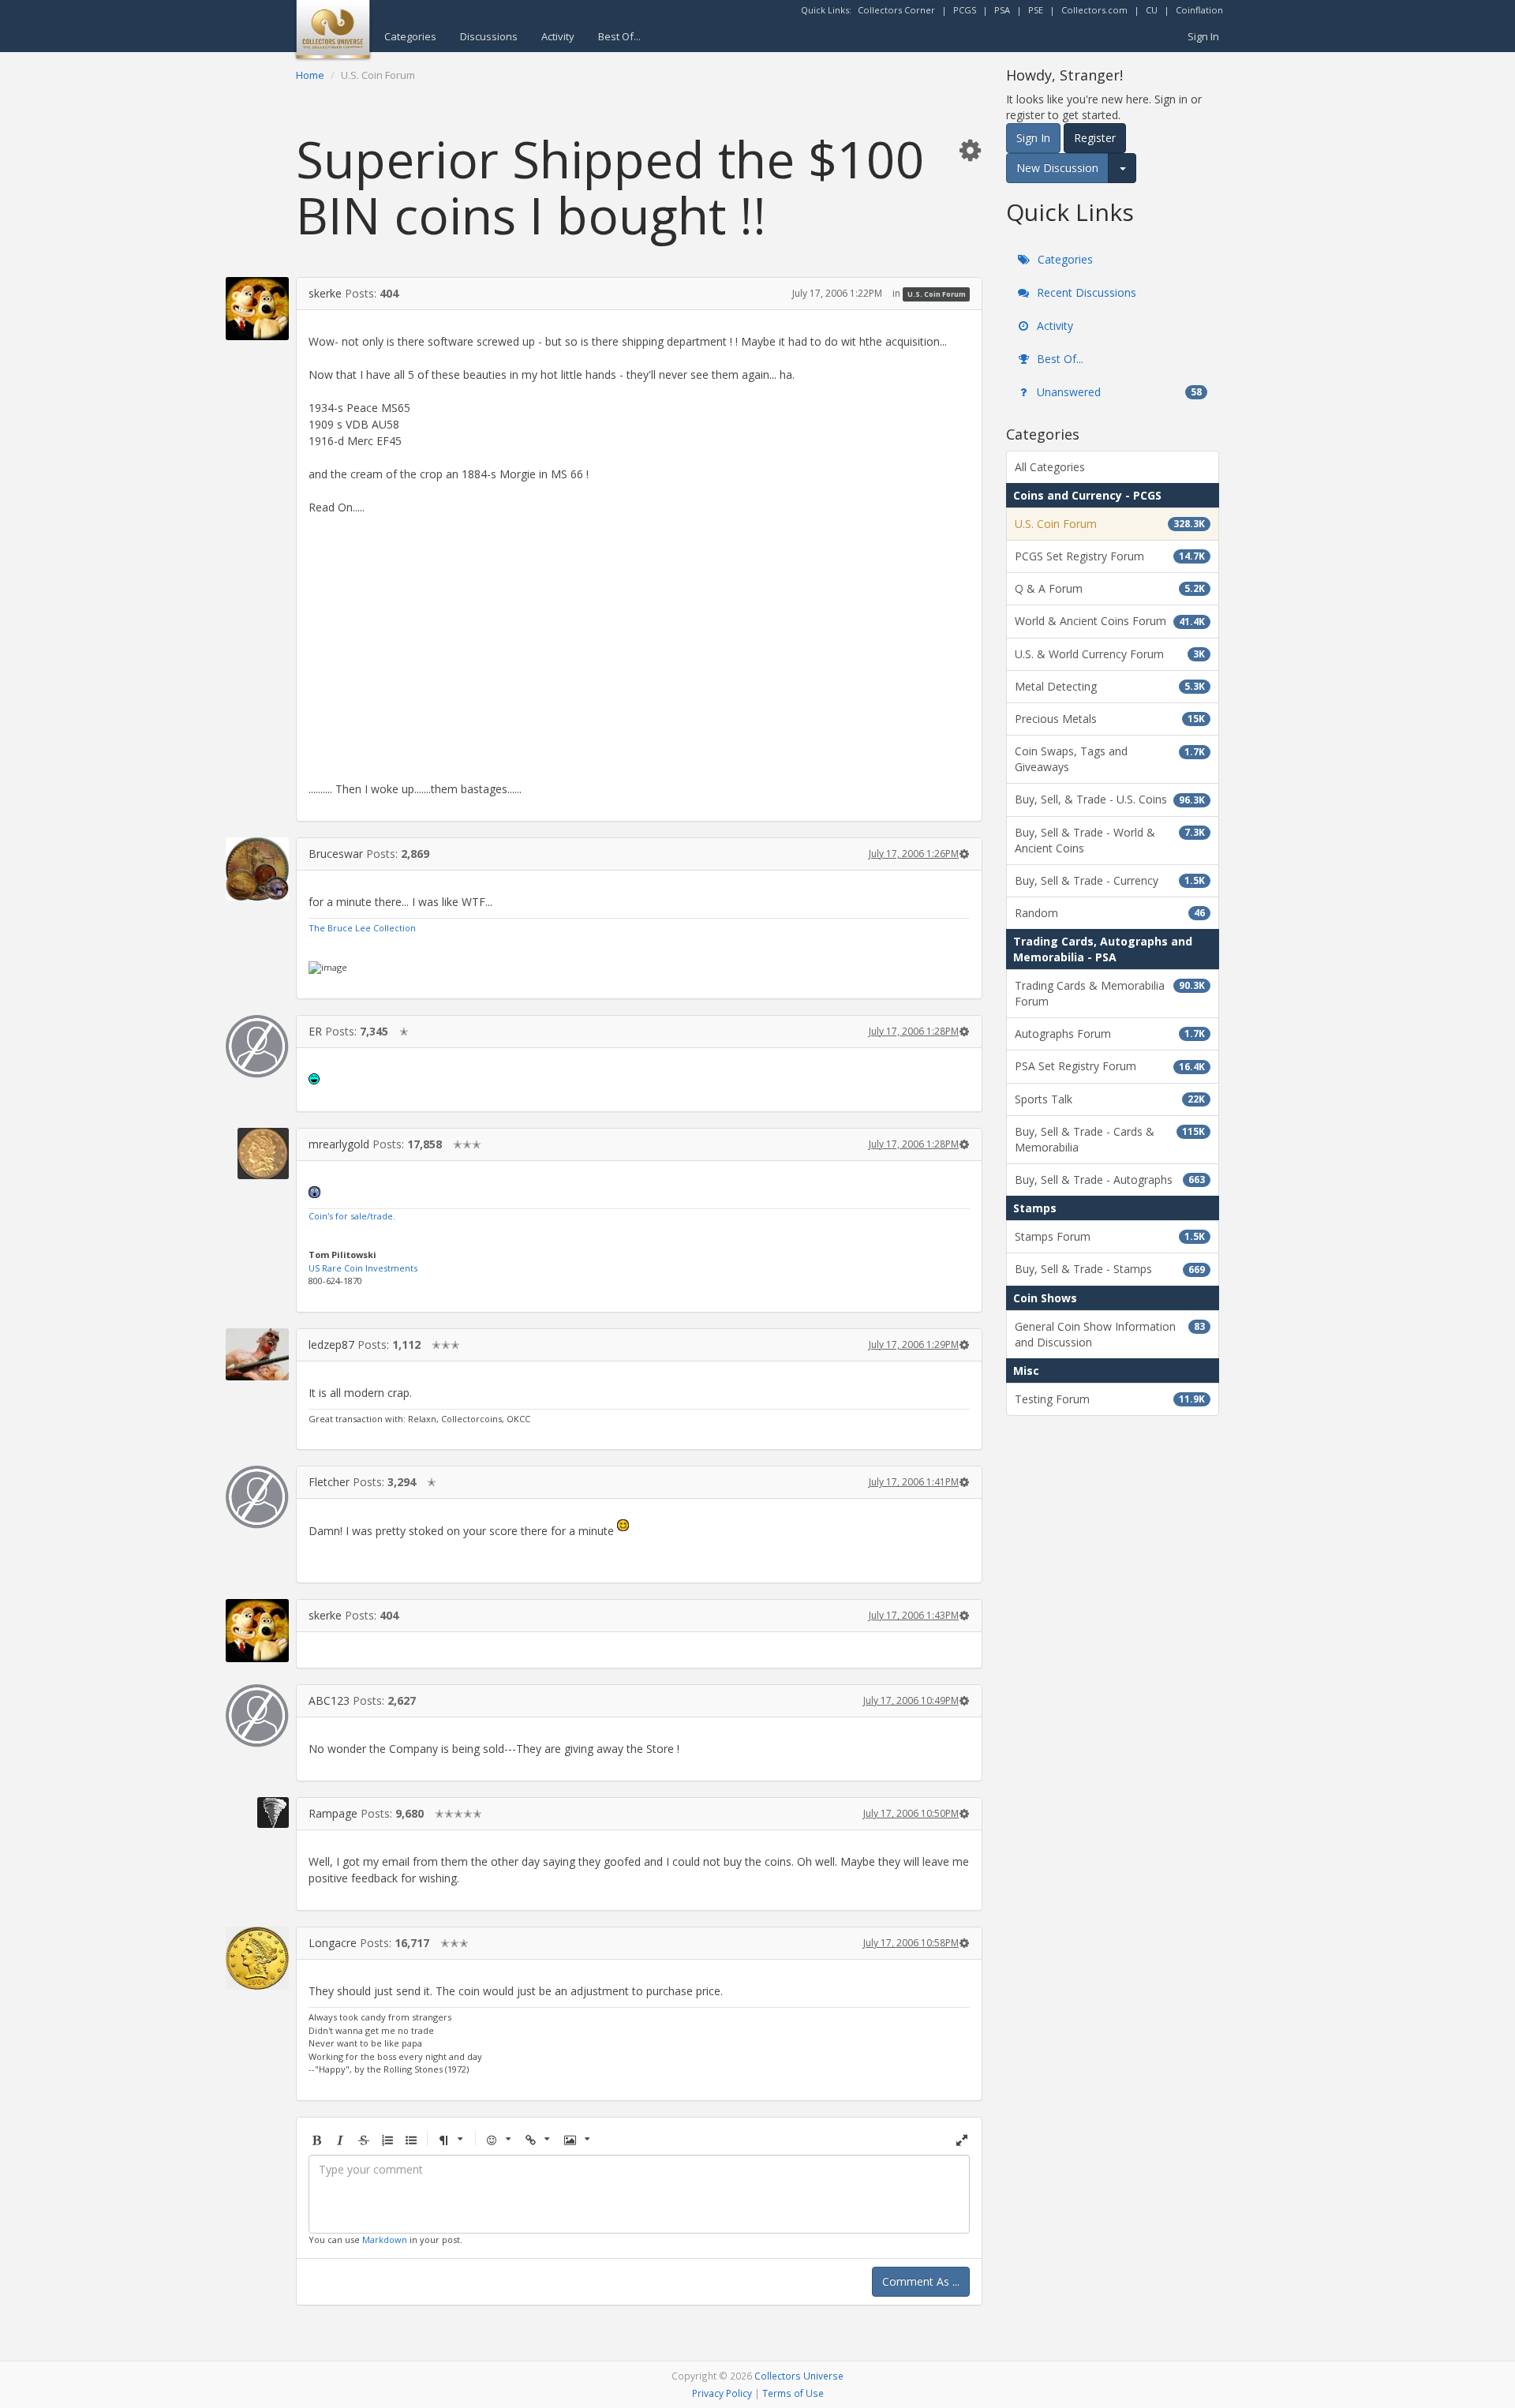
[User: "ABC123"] (257, 1716)
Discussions (489, 36)
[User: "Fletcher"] (257, 1497)
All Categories (1050, 467)
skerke (325, 293)
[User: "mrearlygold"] (257, 1153)
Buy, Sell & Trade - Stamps (1110, 1269)
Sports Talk (1110, 1099)
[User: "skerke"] (257, 309)
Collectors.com (1094, 10)
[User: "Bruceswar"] (257, 869)
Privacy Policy (722, 2393)
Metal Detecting (1110, 686)
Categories (410, 36)
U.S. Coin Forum (937, 294)
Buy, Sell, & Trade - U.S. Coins (1110, 799)
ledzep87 (331, 1344)
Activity (558, 36)
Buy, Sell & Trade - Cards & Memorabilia (1110, 1139)
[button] (970, 150)
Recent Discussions (1085, 292)
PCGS (965, 10)
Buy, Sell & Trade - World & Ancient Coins (1110, 840)
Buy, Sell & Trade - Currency (1110, 880)
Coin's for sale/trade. (352, 1216)
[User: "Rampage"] (257, 1813)
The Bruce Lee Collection (362, 928)
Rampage (333, 1813)
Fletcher (329, 1482)
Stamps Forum (1110, 1236)
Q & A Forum (1110, 588)
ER (315, 1031)
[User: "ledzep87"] (257, 1354)
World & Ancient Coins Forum (1110, 621)
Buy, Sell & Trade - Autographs (1110, 1180)
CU (1152, 10)
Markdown (385, 2239)
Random (1110, 913)
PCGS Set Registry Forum (1110, 556)
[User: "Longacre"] (257, 1958)
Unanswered (1118, 392)
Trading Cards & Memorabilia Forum (1110, 993)
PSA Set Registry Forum (1110, 1066)
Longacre (333, 1943)
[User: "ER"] (257, 1047)
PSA (1002, 10)
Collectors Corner (896, 10)
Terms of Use (793, 2393)
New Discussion (1057, 168)
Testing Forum (1110, 1399)
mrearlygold (339, 1144)
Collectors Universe (799, 2376)
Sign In (1203, 36)
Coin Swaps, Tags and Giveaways (1110, 759)
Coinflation (1199, 10)
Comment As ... (921, 2281)
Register (1095, 138)
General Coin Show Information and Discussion (1110, 1334)
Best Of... (619, 36)
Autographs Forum (1110, 1034)
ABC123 (329, 1700)
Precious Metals (1110, 719)
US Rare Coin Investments (363, 1268)
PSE (1036, 10)
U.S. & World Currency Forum (1110, 654)
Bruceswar (336, 854)
